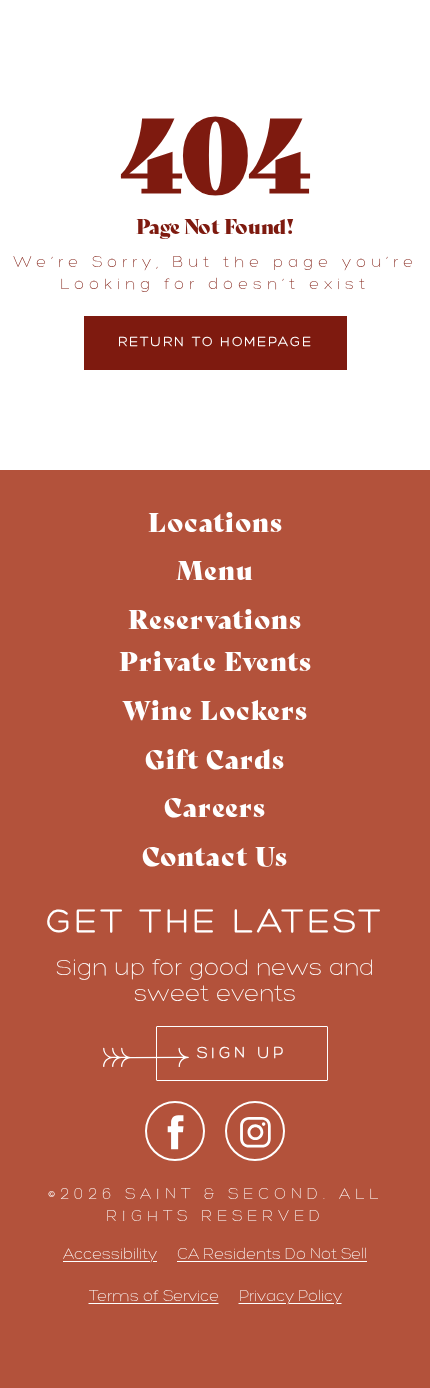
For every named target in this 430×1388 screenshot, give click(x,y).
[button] (215, 618)
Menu (215, 568)
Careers (215, 805)
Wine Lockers (215, 708)
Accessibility (110, 1253)
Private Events (215, 659)
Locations (215, 520)
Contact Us (215, 854)
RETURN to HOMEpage (215, 341)
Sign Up (242, 1052)
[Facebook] (175, 1131)
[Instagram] (255, 1131)
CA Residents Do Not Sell (272, 1253)
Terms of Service (154, 1295)
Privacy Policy (290, 1295)
